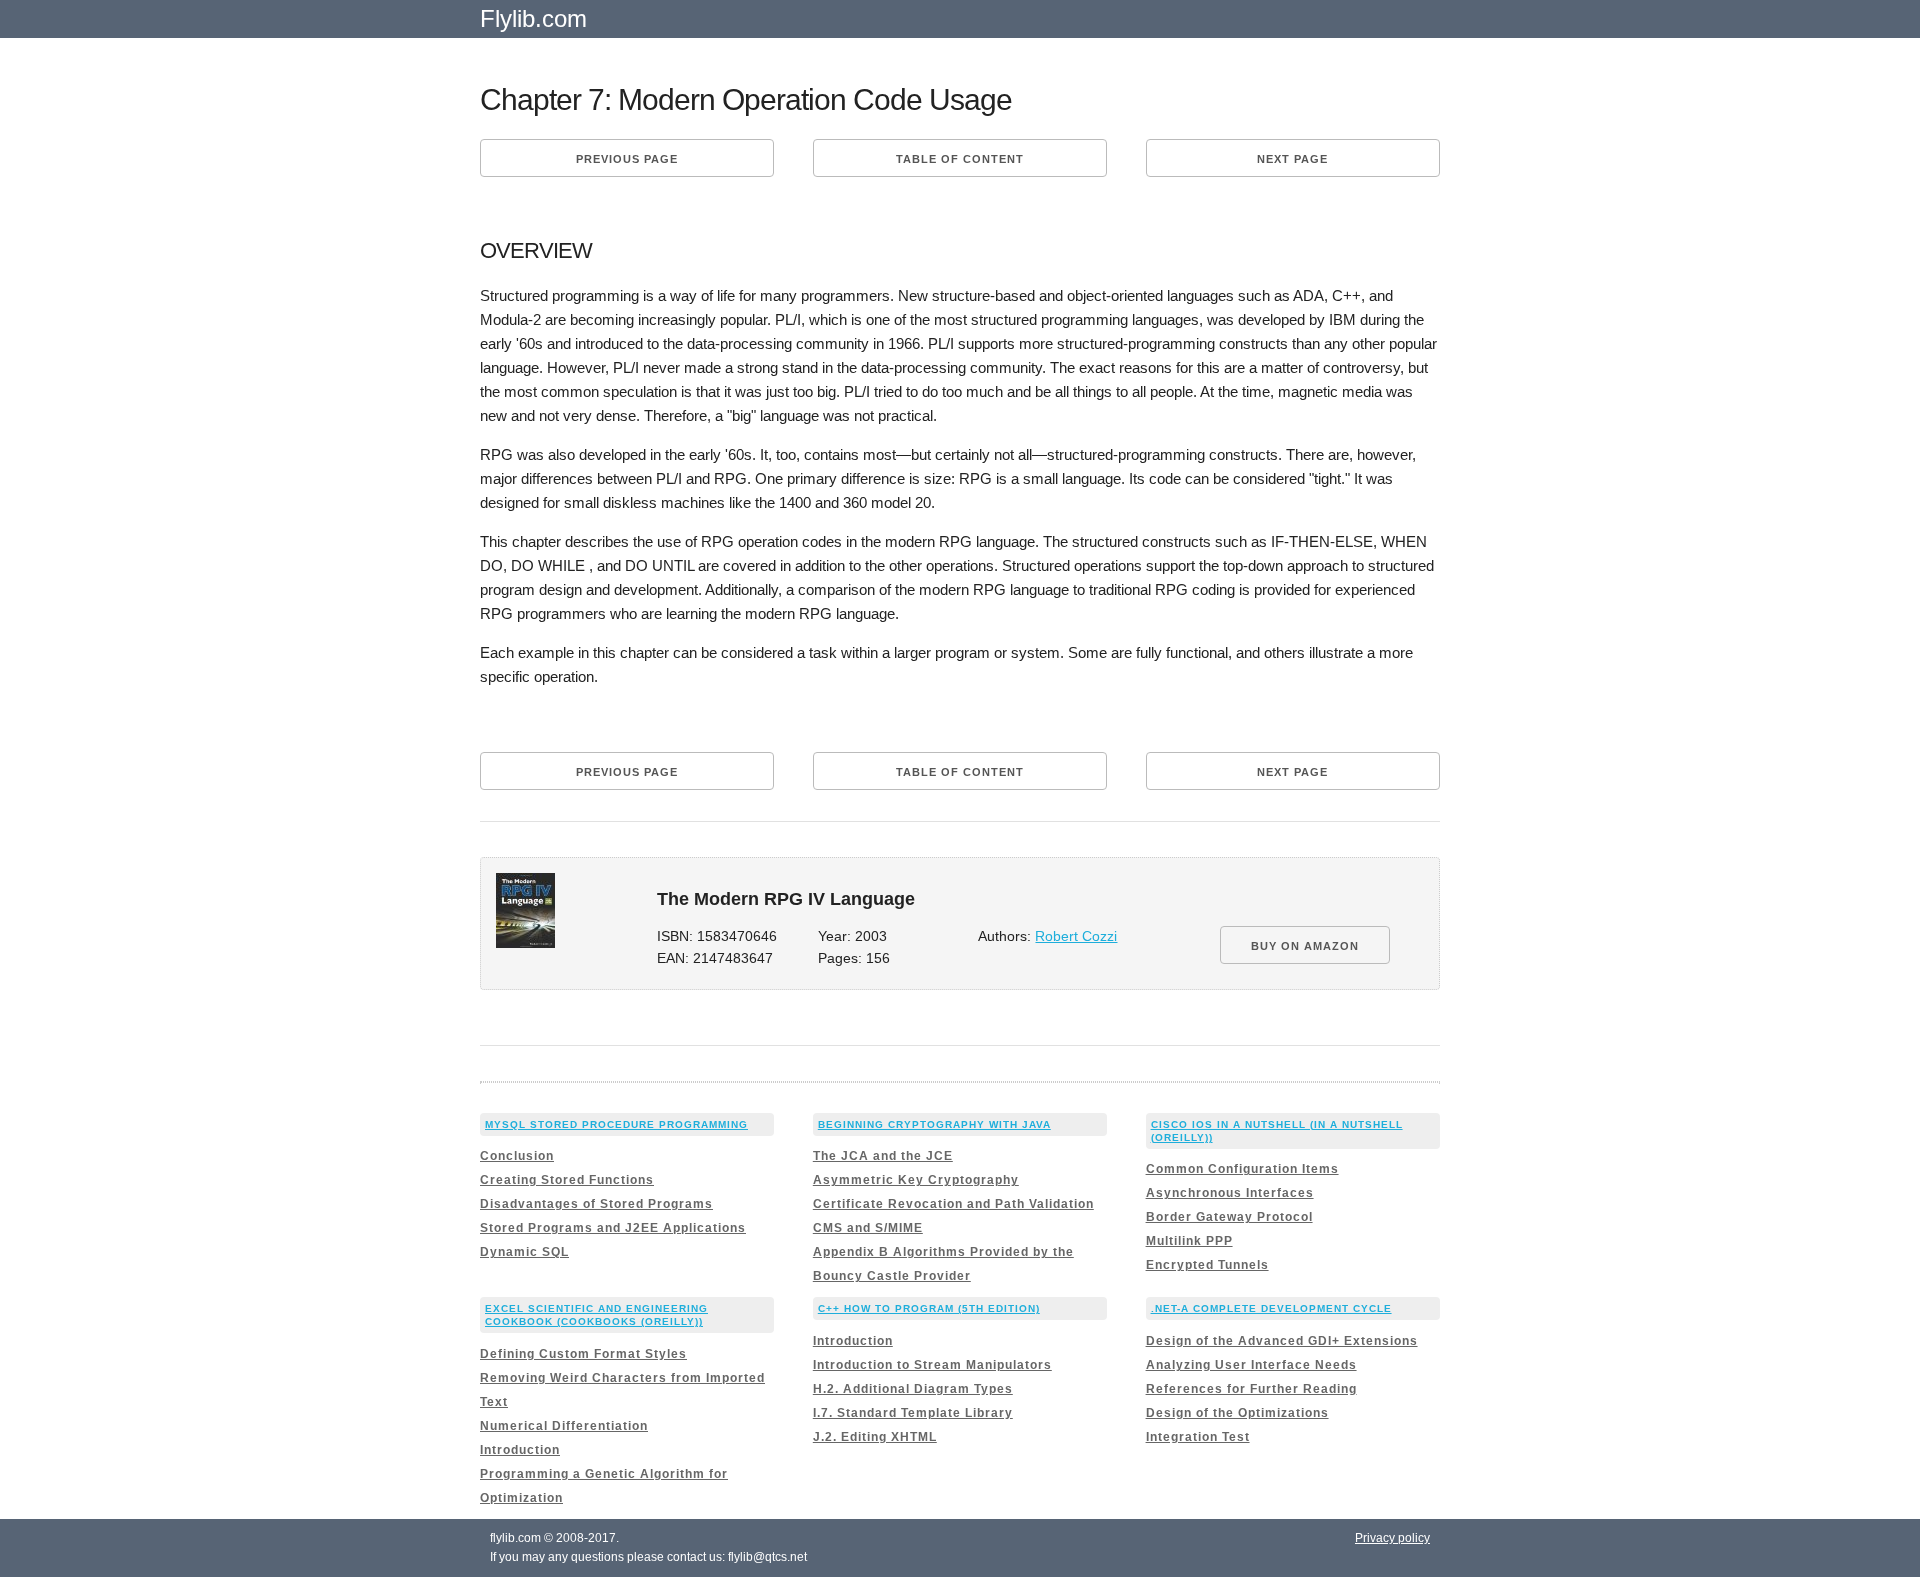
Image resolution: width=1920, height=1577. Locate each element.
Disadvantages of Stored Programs (596, 1204)
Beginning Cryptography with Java (934, 1124)
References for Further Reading (1251, 1389)
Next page (1292, 159)
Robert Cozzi (1076, 936)
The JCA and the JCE (883, 1156)
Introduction (520, 1450)
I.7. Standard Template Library (913, 1413)
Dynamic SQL (524, 1252)
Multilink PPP (1189, 1241)
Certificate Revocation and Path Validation (953, 1204)
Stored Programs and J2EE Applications (613, 1228)
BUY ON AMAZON (1305, 946)
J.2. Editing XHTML (875, 1437)
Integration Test (1198, 1437)
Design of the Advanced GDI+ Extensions (1282, 1341)
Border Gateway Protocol (1229, 1217)
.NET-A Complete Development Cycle (1271, 1308)
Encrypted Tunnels (1207, 1265)
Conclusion (517, 1156)
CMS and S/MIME (868, 1228)
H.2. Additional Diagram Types (913, 1389)
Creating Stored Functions (567, 1180)
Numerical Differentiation (564, 1426)
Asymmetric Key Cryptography (916, 1180)
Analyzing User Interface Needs (1251, 1365)
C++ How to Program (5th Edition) (929, 1308)
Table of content (960, 159)
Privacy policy (1392, 1538)
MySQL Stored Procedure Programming (616, 1124)
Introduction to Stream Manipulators (932, 1365)
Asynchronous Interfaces (1230, 1193)
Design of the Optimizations (1237, 1413)
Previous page (627, 159)
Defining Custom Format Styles (583, 1354)
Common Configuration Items (1242, 1169)
